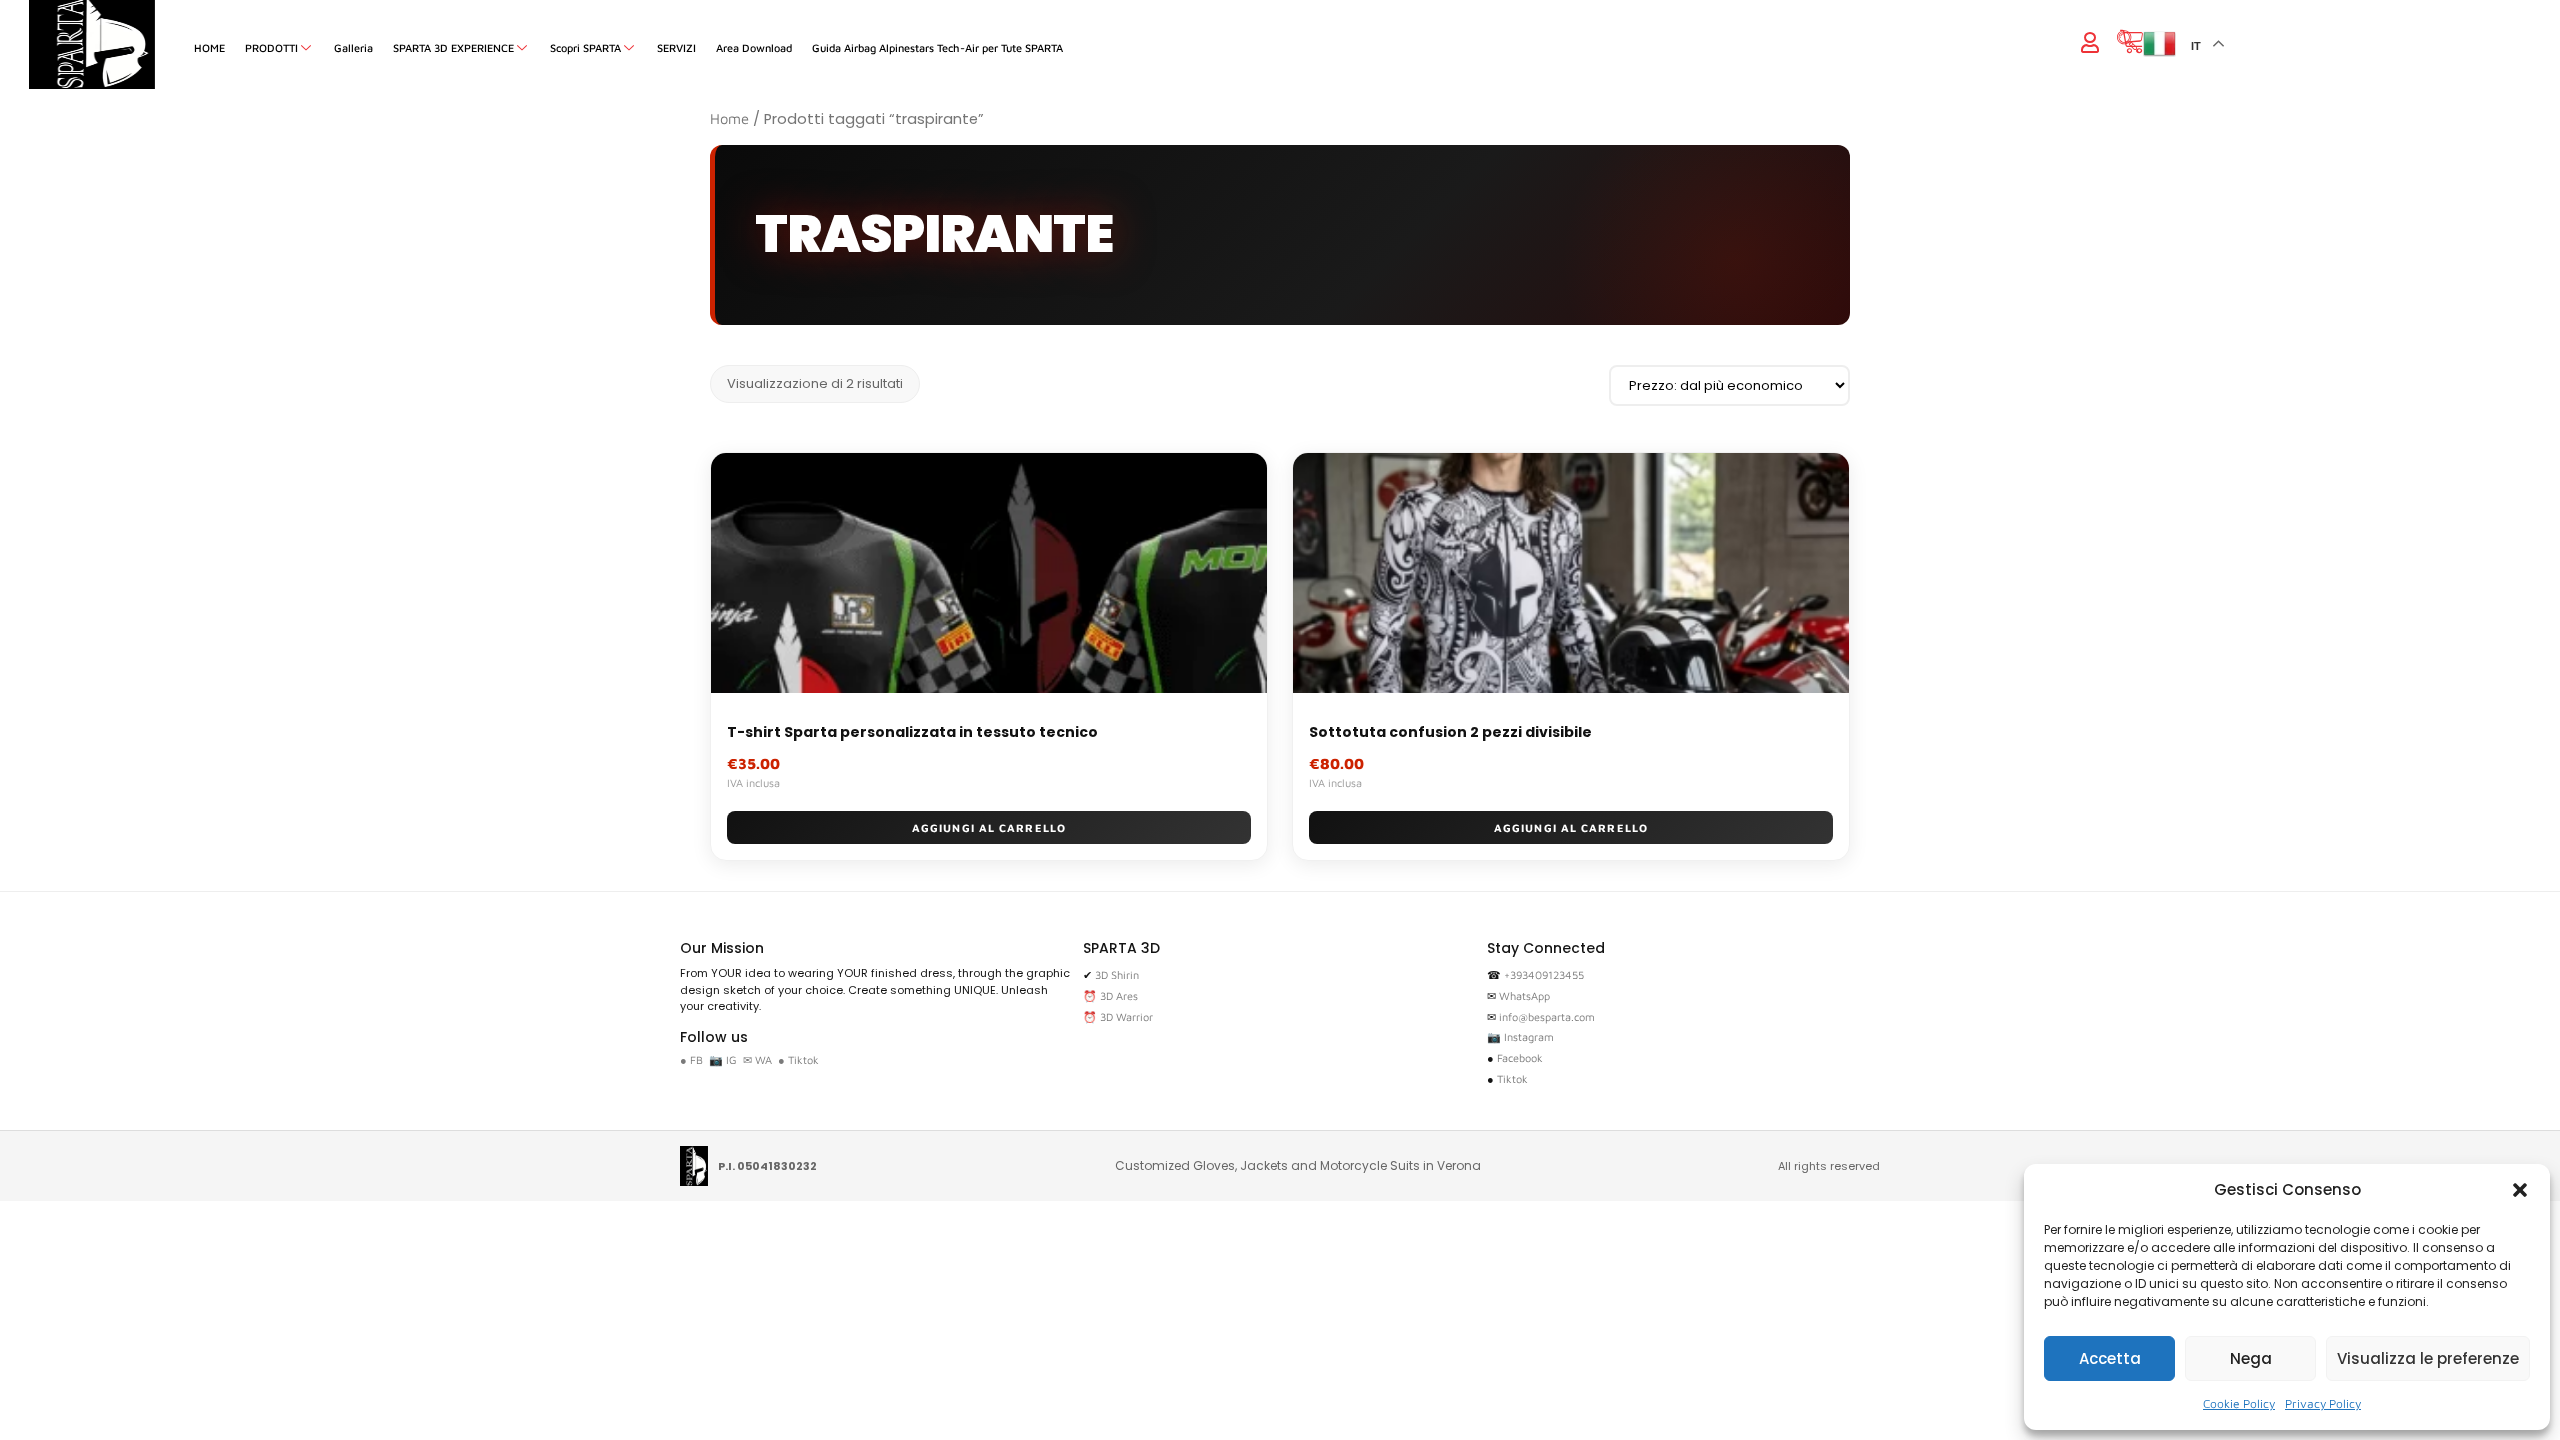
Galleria (353, 47)
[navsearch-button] (2127, 42)
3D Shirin (1117, 974)
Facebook (1520, 1057)
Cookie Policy (2239, 1403)
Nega (2251, 1358)
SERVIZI (676, 47)
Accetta (2110, 1358)
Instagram (1529, 1036)
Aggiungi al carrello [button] (989, 827)
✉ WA (757, 1059)
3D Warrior (1126, 1016)
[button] (2520, 1190)
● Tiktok (798, 1059)
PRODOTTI (271, 47)
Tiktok (1512, 1078)
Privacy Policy (2323, 1403)
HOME (209, 47)
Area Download (754, 47)
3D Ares (1119, 995)
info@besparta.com (1547, 1016)
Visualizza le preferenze (2428, 1358)
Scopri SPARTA (585, 47)
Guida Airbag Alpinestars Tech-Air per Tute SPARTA (937, 47)
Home (729, 118)
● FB (691, 1059)
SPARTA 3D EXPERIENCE (453, 47)
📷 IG (723, 1059)
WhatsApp (1524, 995)
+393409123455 (1544, 974)
